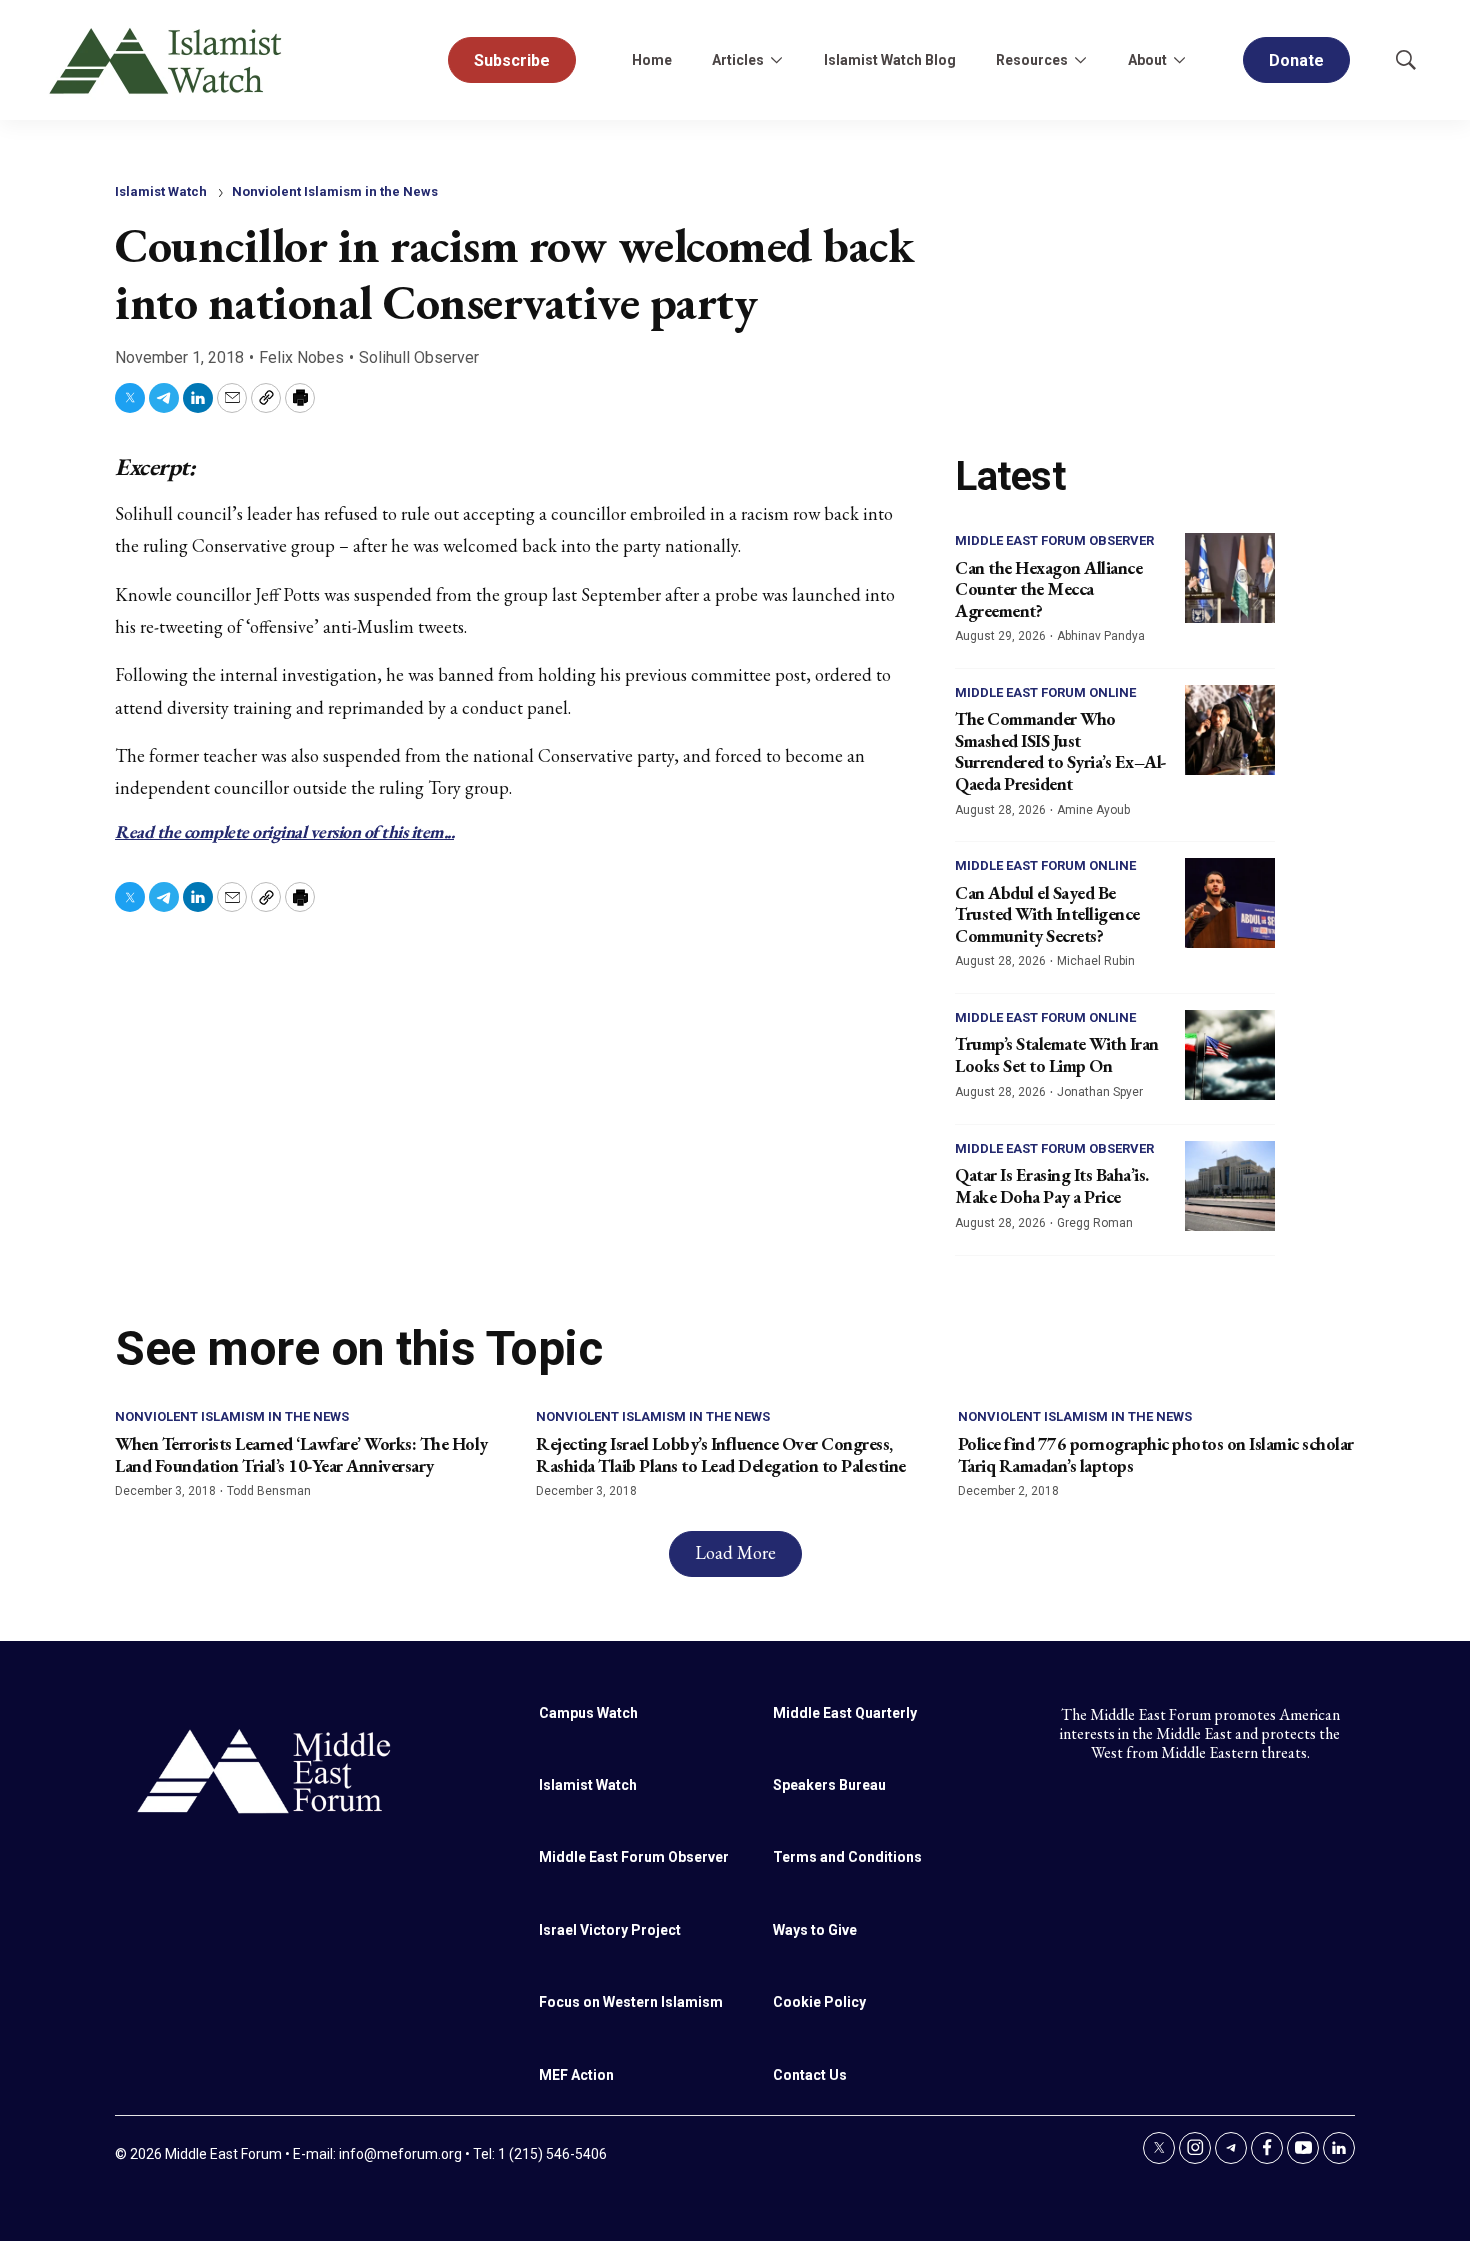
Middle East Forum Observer (1054, 540)
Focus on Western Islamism (631, 2002)
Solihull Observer (419, 357)
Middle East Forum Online (1045, 692)
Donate (1296, 60)
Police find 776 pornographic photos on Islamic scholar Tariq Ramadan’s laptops (1156, 1454)
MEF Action (576, 2075)
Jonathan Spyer (1100, 1092)
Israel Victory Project (610, 1930)
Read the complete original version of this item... (284, 831)
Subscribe (512, 60)
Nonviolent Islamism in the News (335, 191)
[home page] (265, 1770)
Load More (735, 1552)
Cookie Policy (819, 2002)
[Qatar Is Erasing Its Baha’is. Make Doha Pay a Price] (1230, 1186)
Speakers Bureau (829, 1785)
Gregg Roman (1095, 1223)
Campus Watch (588, 1713)
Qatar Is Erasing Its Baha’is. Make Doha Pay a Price (1052, 1185)
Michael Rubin (1096, 961)
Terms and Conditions (847, 1857)
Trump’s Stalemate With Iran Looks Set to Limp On (1057, 1054)
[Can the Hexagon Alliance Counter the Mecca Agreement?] (1230, 578)
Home (652, 60)
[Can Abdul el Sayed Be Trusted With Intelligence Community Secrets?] (1230, 903)
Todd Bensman (269, 1491)
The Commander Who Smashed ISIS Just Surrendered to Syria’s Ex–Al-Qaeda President (1061, 751)
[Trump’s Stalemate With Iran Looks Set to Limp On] (1230, 1055)
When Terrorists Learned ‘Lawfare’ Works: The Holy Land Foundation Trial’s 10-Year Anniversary (301, 1454)
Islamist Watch (161, 191)
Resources (1032, 60)
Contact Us (810, 2075)
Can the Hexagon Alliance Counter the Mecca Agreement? (1048, 589)
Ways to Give (815, 1930)
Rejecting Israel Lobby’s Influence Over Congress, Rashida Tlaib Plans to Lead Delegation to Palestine (721, 1454)
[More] (776, 60)
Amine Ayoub (1093, 810)
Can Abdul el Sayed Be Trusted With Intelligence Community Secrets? (1047, 914)
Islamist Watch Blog (890, 60)
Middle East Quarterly (845, 1713)
